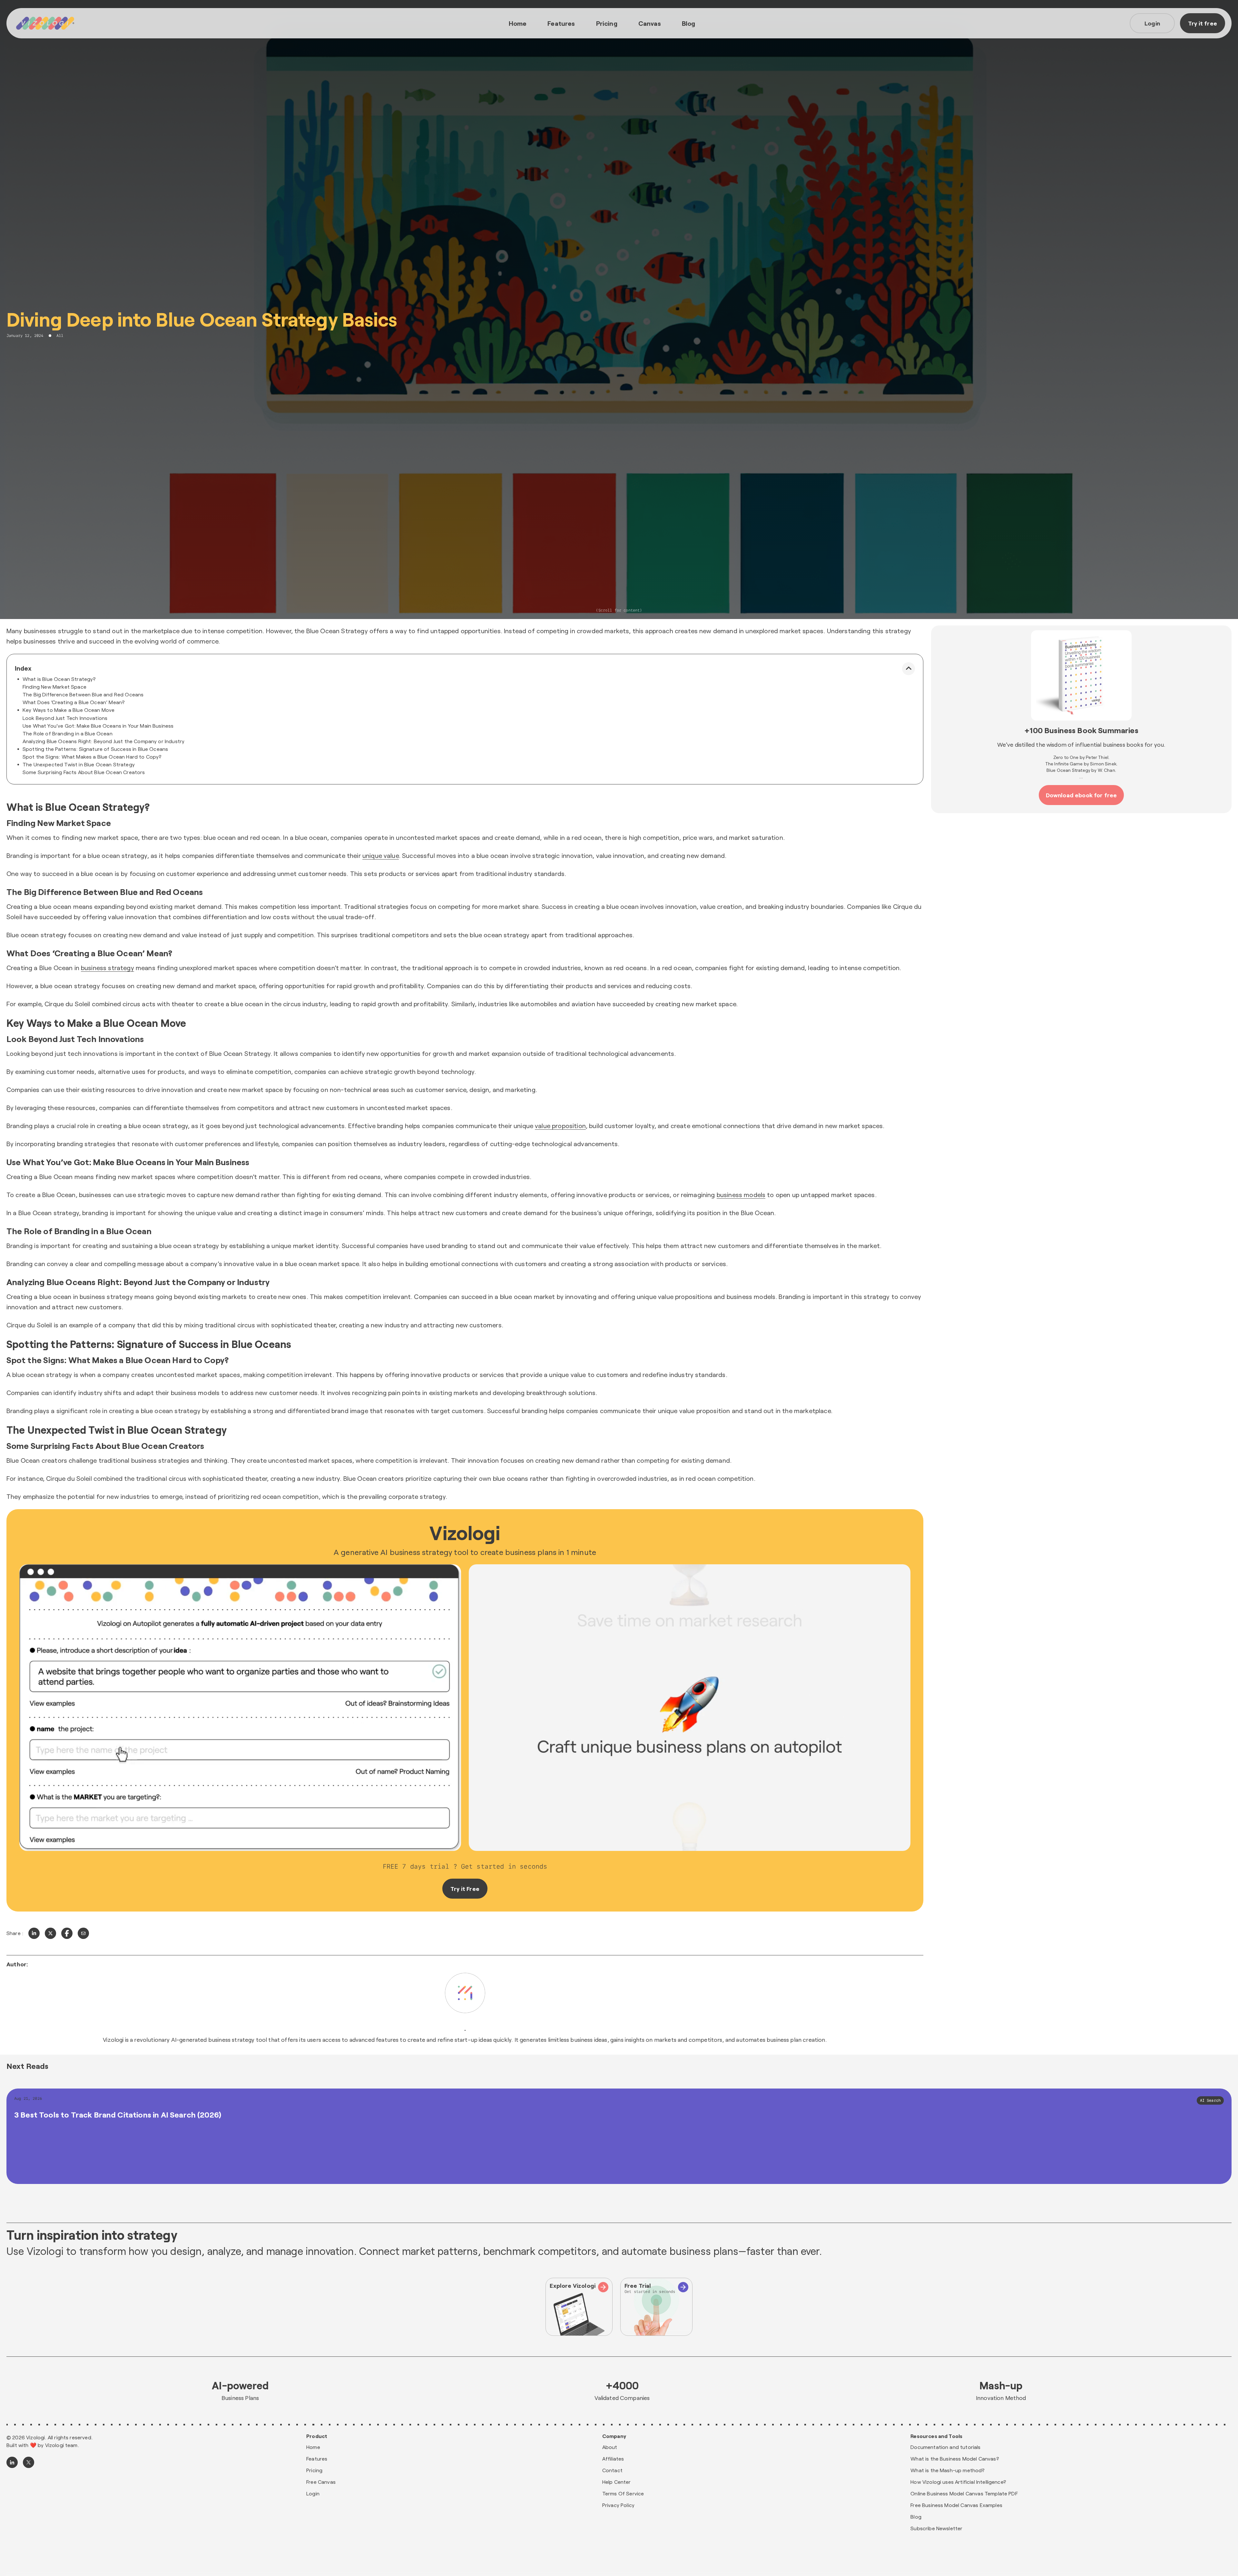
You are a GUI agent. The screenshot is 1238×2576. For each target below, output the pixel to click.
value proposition (560, 1126)
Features (561, 23)
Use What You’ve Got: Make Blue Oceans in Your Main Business (98, 726)
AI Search (1210, 2100)
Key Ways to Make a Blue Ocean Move (69, 710)
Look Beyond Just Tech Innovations (65, 718)
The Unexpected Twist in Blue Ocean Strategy (79, 764)
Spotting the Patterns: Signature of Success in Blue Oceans (95, 749)
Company (614, 2436)
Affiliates (613, 2458)
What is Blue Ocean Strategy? (59, 679)
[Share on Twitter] (50, 1933)
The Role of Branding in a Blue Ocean (68, 733)
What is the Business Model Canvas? (955, 2458)
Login (1152, 23)
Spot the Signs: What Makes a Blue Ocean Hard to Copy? (92, 757)
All (60, 336)
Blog (689, 23)
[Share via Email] (83, 1933)
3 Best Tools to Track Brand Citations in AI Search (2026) (118, 2114)
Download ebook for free (1081, 795)
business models (741, 1195)
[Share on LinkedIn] (34, 1933)
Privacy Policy (618, 2505)
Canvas (650, 23)
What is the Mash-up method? (948, 2470)
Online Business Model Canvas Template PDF (964, 2493)
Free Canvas (321, 2482)
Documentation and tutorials (945, 2447)
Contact (612, 2470)
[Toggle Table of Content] (909, 669)
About (610, 2447)
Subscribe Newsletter (936, 2528)
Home (518, 23)
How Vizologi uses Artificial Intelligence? (958, 2482)
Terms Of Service (623, 2493)
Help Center (617, 2482)
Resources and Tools (936, 2436)
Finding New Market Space (54, 687)
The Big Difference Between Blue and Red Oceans (83, 694)
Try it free (1203, 23)
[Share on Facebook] (67, 1933)
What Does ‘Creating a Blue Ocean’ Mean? (74, 702)
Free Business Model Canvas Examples (956, 2505)
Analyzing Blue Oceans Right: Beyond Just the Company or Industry (103, 741)
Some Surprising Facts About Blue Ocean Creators (84, 772)
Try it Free (465, 1889)
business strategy (108, 968)
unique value (381, 855)
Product (317, 2436)
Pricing (607, 23)
